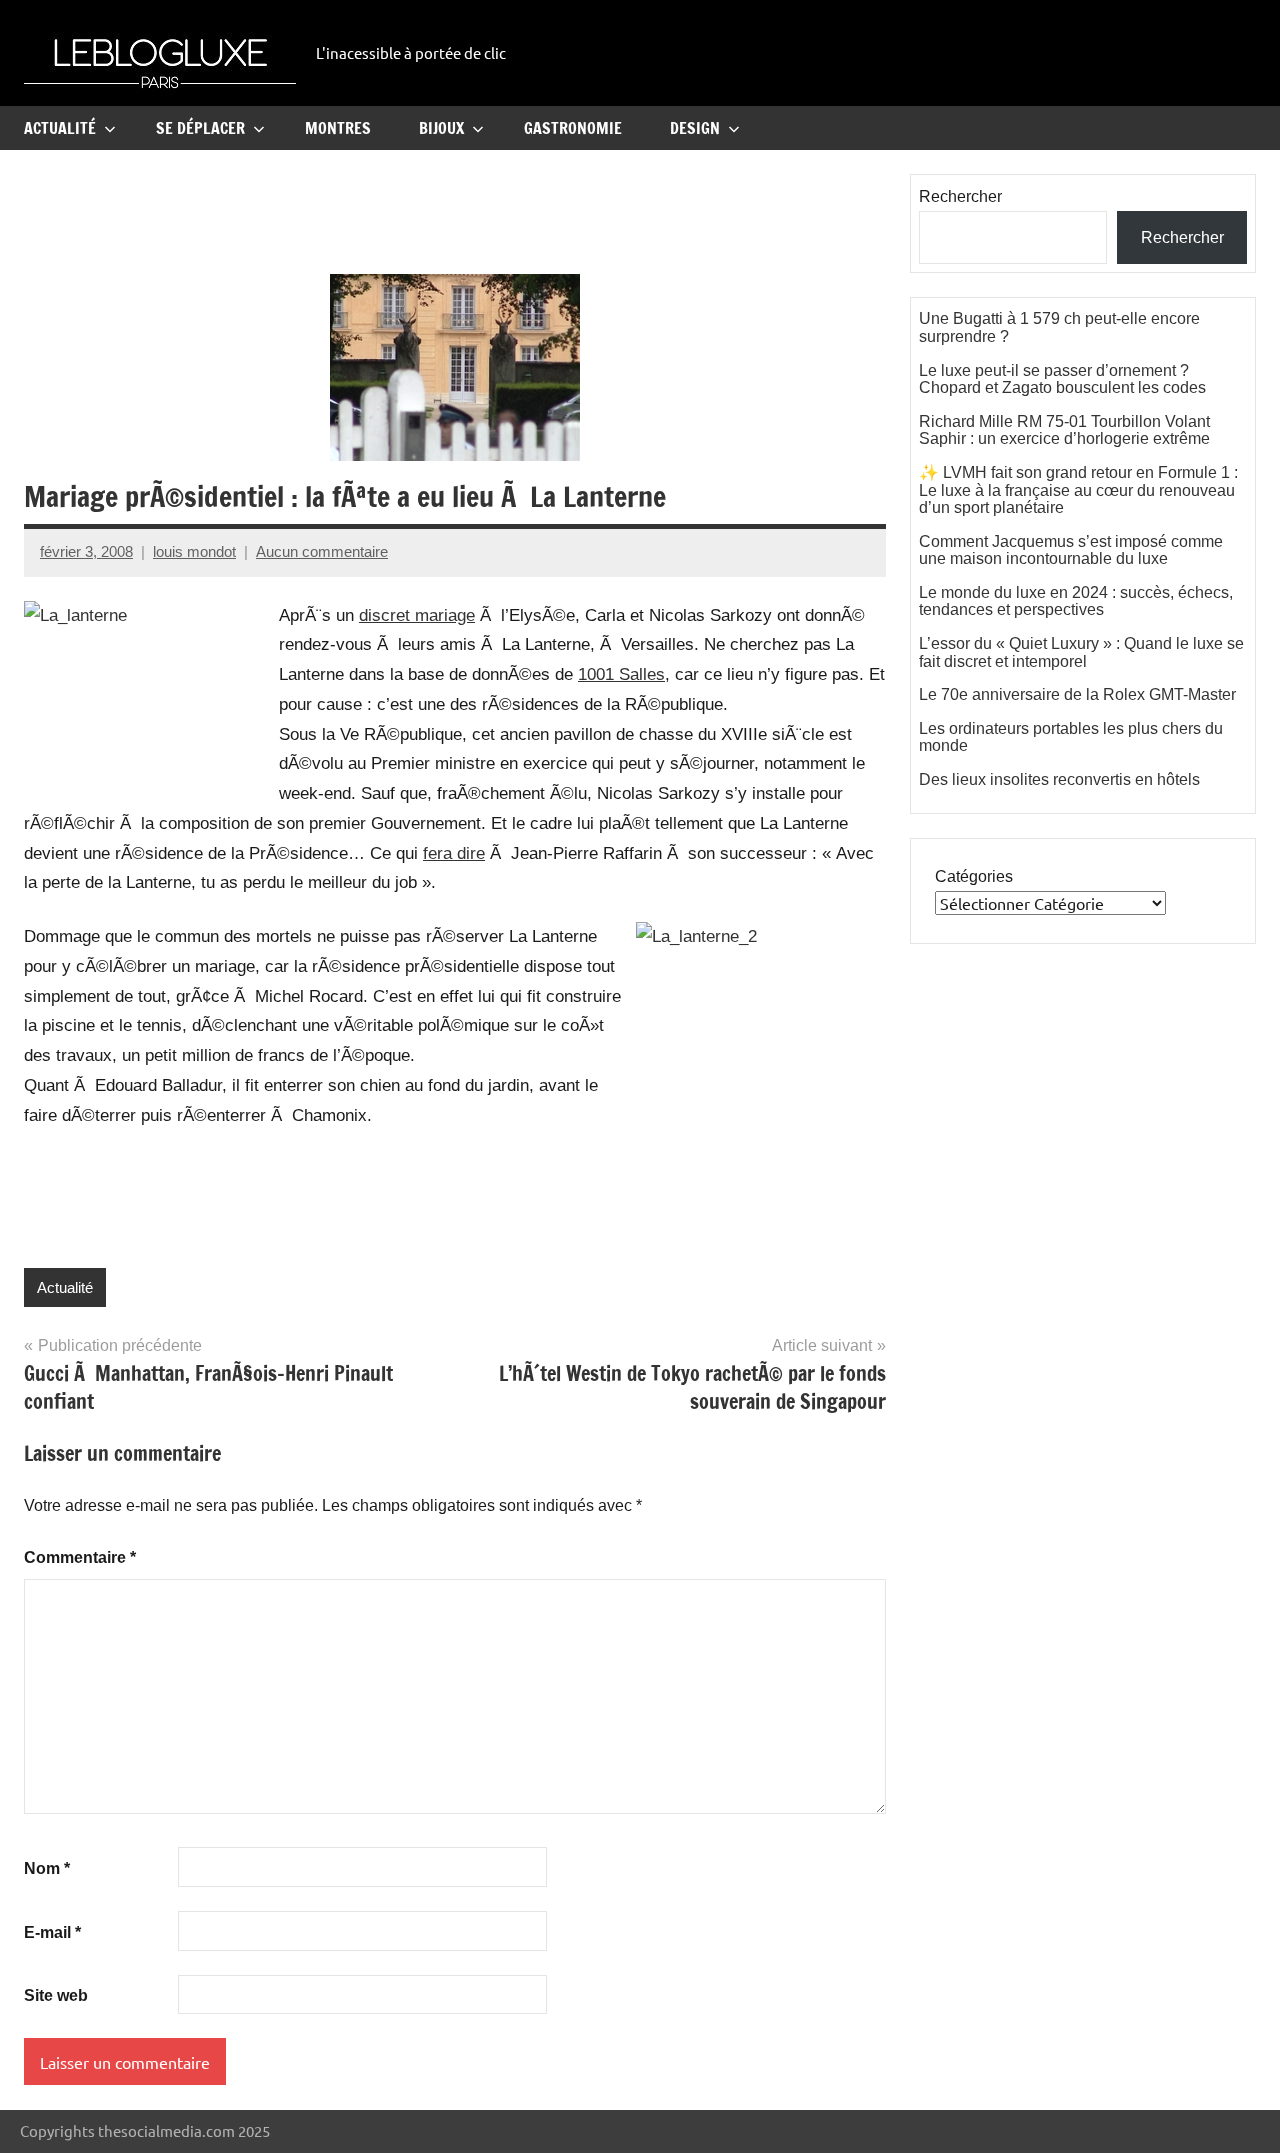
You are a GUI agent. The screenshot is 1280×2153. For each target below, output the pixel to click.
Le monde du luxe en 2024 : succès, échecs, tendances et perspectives (1076, 601)
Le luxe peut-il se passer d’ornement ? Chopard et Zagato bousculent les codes (1062, 379)
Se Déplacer (200, 128)
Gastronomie (573, 128)
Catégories (974, 876)
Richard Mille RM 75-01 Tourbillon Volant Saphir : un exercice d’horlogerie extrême (1064, 430)
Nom (47, 1868)
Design (695, 128)
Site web (56, 1995)
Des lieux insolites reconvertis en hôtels (1059, 779)
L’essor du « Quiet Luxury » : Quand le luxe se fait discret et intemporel (1081, 652)
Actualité (60, 128)
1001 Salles (621, 674)
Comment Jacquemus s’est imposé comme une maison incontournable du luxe (1071, 550)
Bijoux (441, 128)
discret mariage (417, 615)
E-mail (52, 1932)
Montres (338, 128)
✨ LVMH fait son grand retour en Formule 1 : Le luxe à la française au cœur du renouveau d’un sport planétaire (1078, 490)
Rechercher (960, 196)
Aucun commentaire (322, 551)
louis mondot (194, 551)
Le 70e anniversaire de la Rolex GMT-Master (1077, 694)
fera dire (454, 853)
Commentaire (80, 1557)
